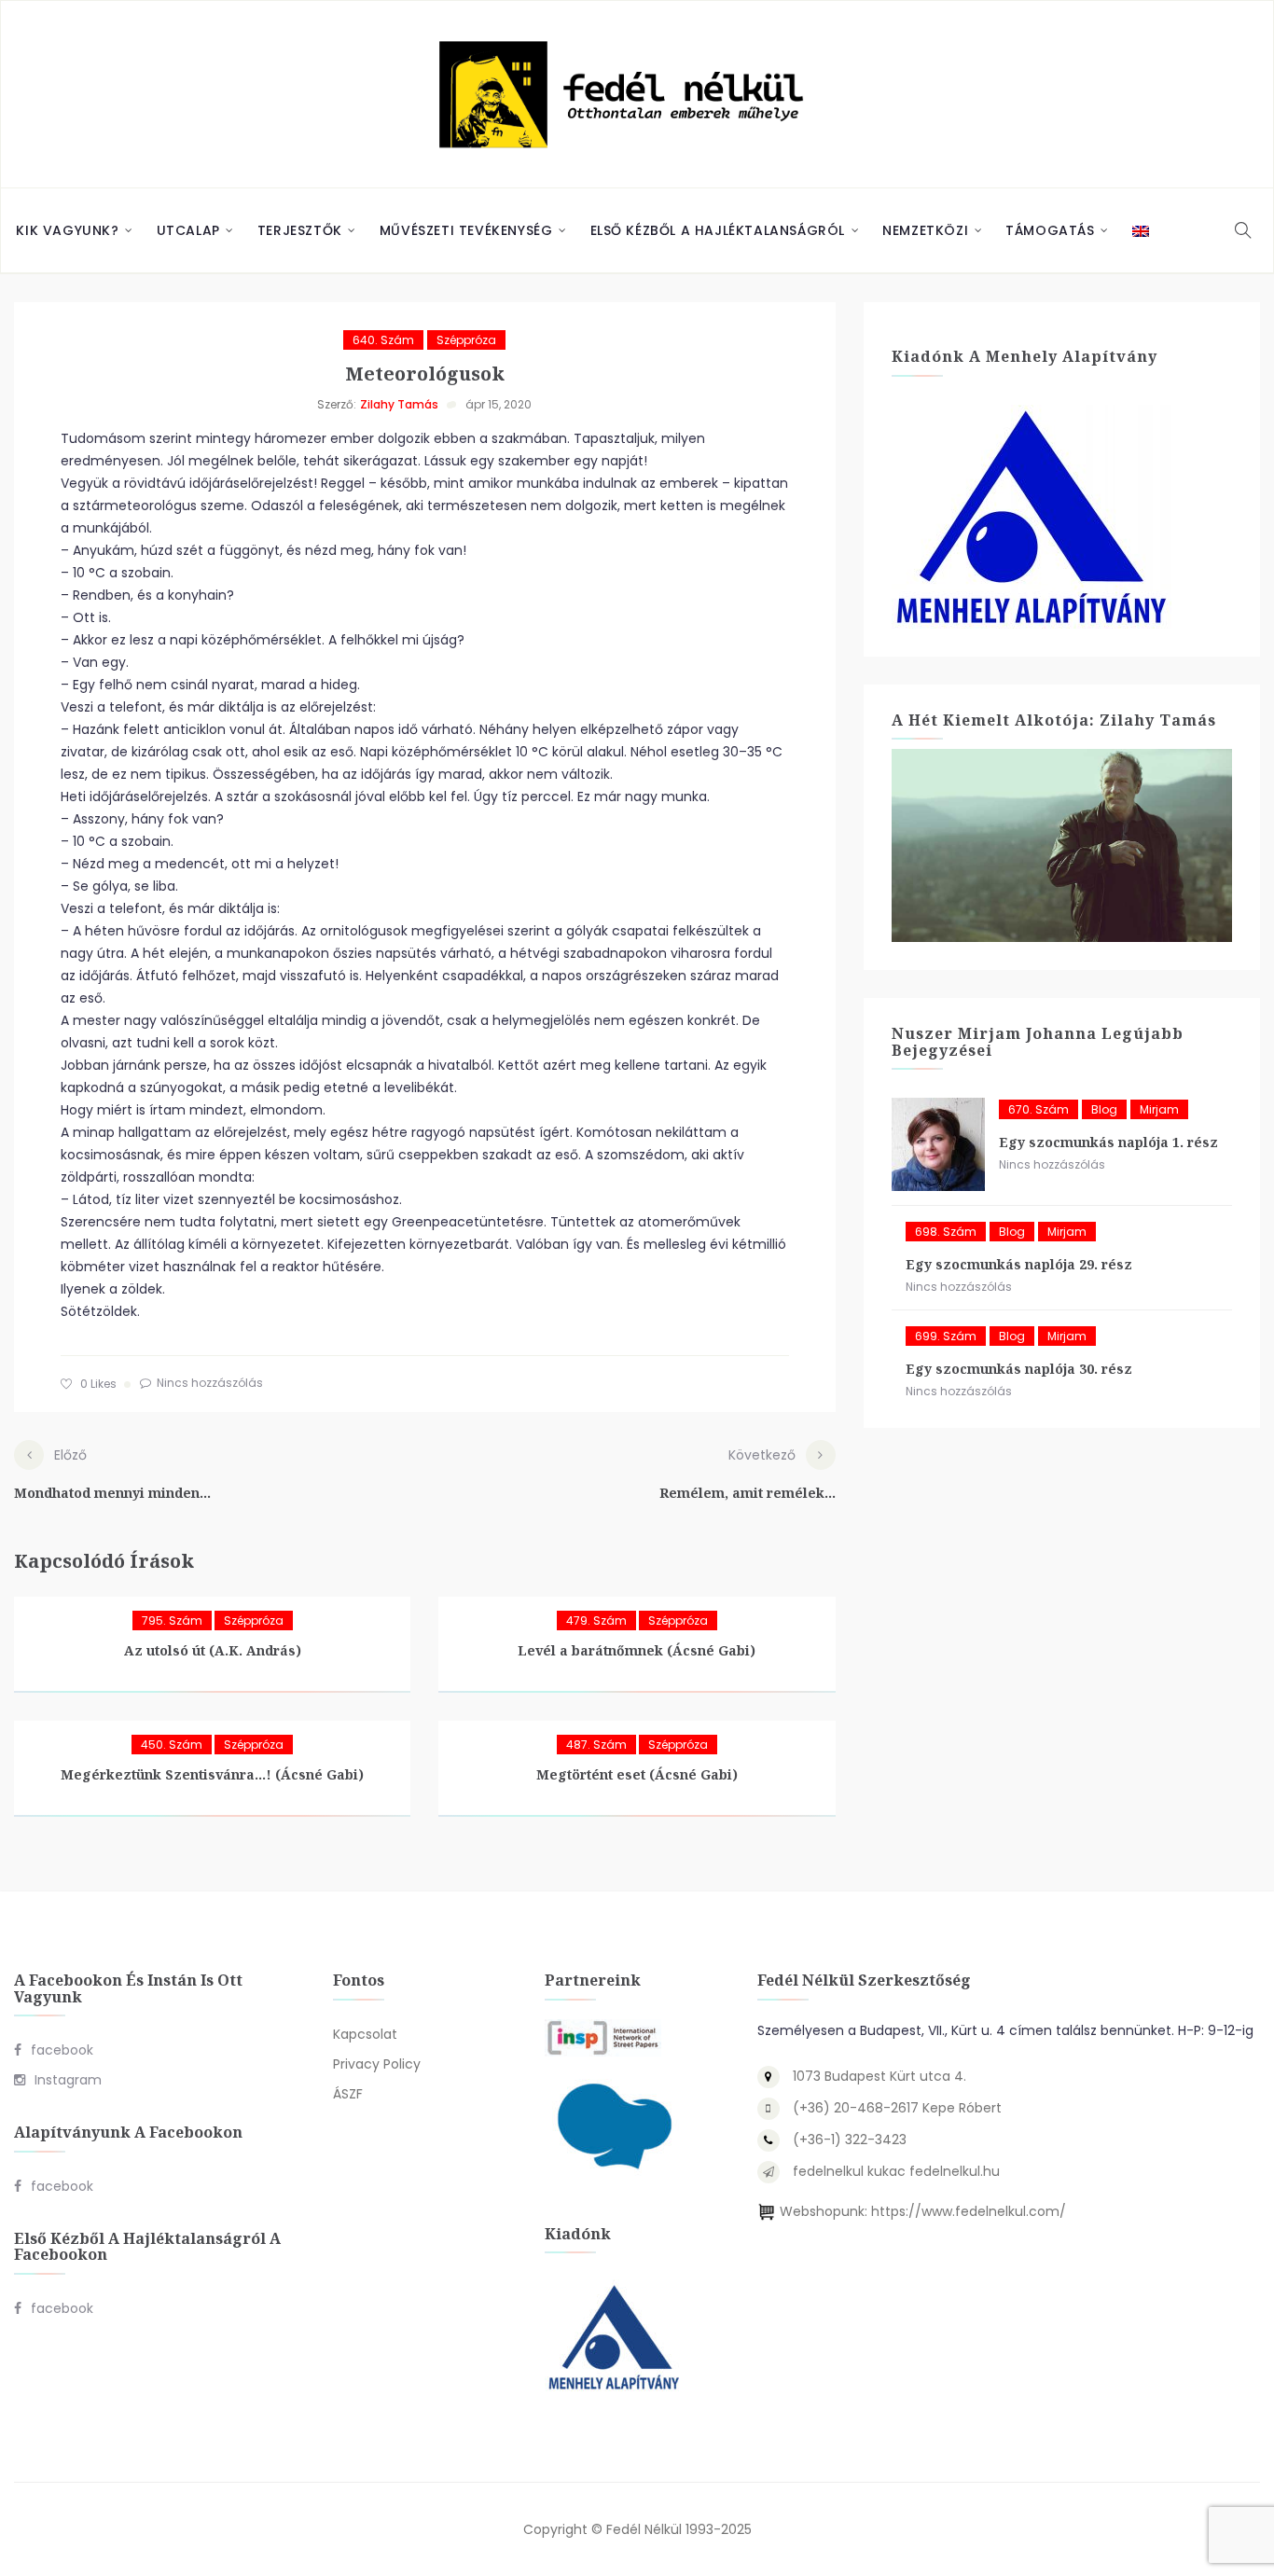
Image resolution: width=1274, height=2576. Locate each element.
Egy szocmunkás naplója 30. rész (1019, 1369)
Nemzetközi (925, 230)
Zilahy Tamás (399, 404)
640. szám (383, 340)
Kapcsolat (365, 2034)
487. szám (596, 1745)
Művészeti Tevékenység (466, 230)
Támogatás (1050, 230)
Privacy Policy (377, 2064)
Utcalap (188, 230)
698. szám (946, 1232)
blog (1104, 1109)
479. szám (596, 1620)
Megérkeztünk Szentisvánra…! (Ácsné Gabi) (212, 1774)
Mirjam (1159, 1109)
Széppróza (466, 340)
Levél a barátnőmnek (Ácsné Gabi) (637, 1650)
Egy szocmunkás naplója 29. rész (1019, 1264)
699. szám (946, 1336)
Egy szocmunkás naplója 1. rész (1108, 1142)
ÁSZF (348, 2094)
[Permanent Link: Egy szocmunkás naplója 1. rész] (938, 1144)
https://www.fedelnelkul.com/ (969, 2211)
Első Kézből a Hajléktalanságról (718, 230)
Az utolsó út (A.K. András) (213, 1650)
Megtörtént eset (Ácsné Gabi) (637, 1774)
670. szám (1039, 1109)
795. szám (172, 1620)
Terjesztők (300, 230)
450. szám (172, 1745)
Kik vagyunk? (67, 230)
